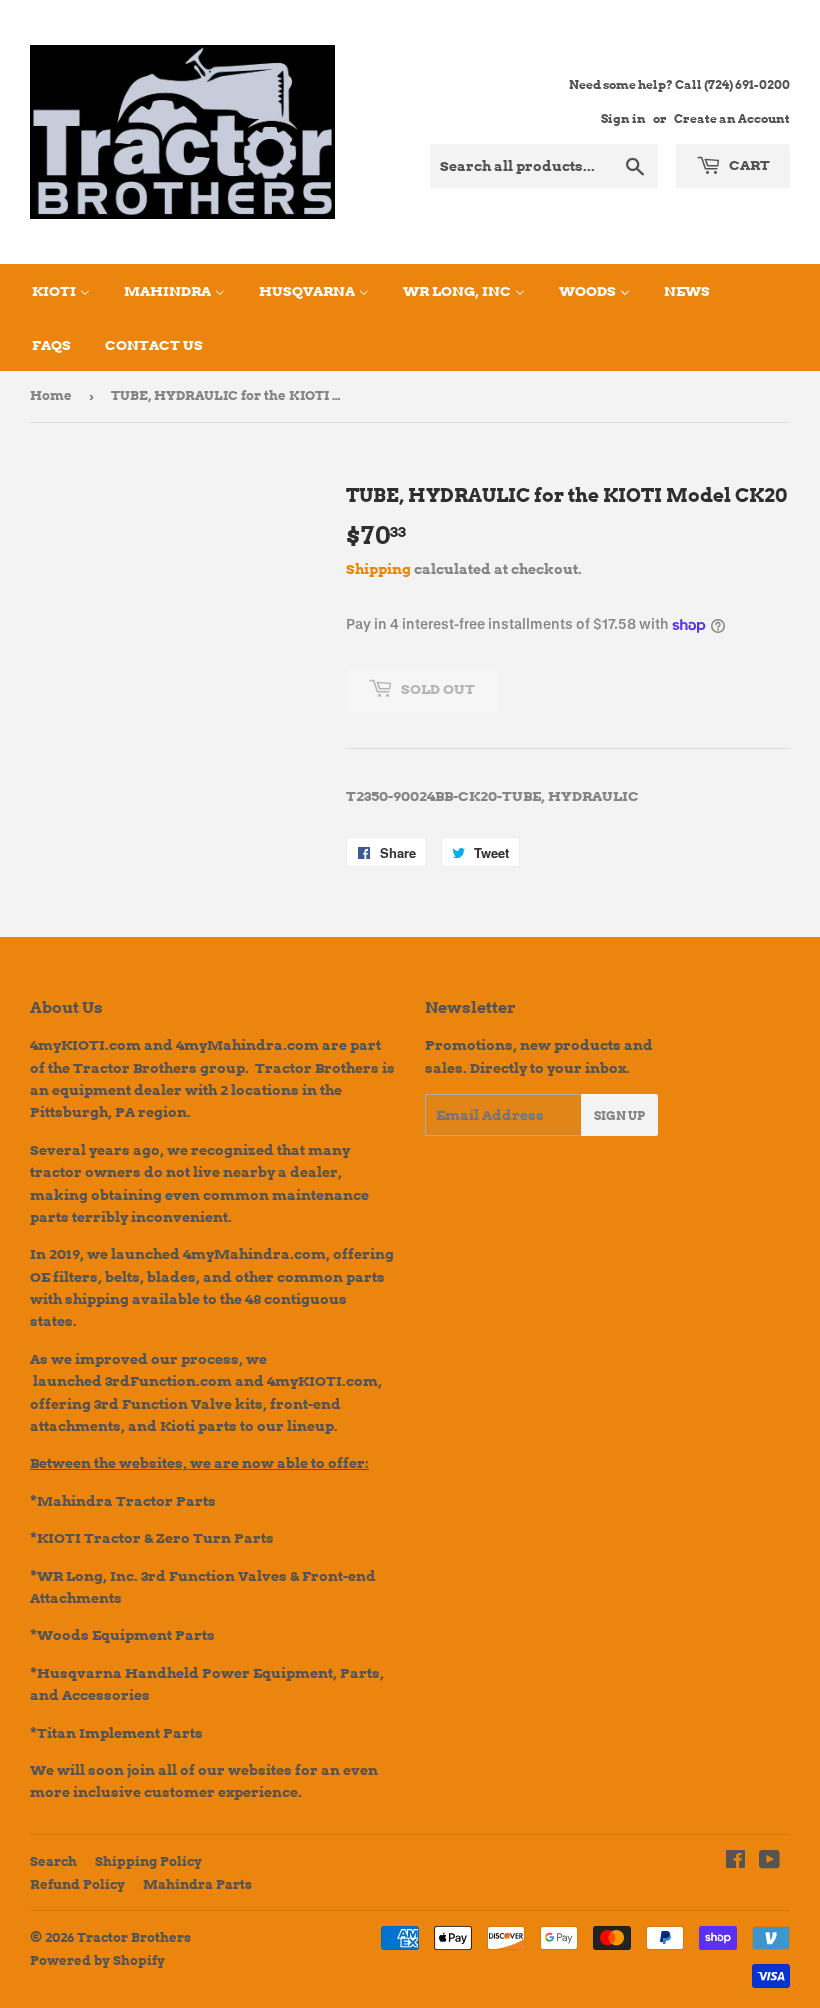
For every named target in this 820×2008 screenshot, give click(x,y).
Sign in (623, 119)
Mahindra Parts (197, 1884)
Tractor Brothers (134, 1937)
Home (51, 395)
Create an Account (732, 119)
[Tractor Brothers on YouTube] (769, 1862)
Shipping (378, 569)
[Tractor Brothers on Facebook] (735, 1862)
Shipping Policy (148, 1861)
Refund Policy (77, 1884)
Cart (748, 165)
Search (53, 1861)
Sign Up (619, 1115)
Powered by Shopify (97, 1960)
